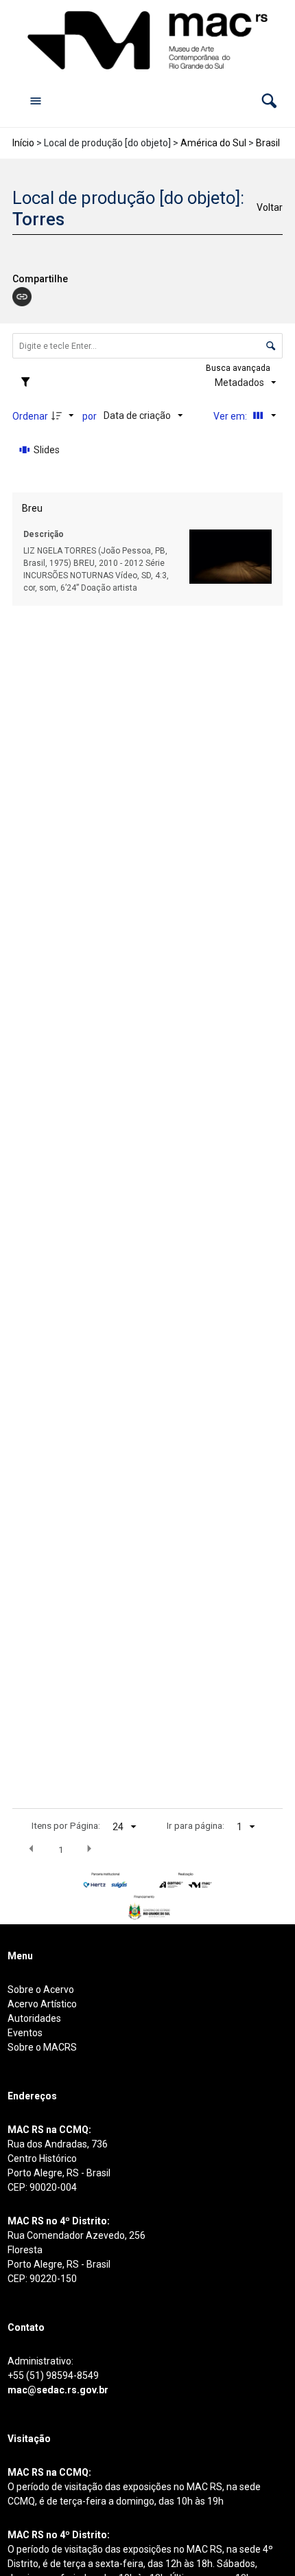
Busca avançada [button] (239, 368)
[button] (269, 101)
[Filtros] (29, 383)
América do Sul (213, 143)
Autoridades (34, 2018)
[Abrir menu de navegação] (36, 100)
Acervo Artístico (42, 2004)
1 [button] (61, 1849)
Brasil (268, 143)
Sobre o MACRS (42, 2047)
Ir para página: (196, 1825)
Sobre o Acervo (41, 1990)
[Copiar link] (22, 297)
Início (23, 143)
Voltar (270, 207)
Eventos (25, 2033)
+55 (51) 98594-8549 (53, 2375)
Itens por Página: (66, 1825)
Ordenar (30, 416)
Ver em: (231, 416)
